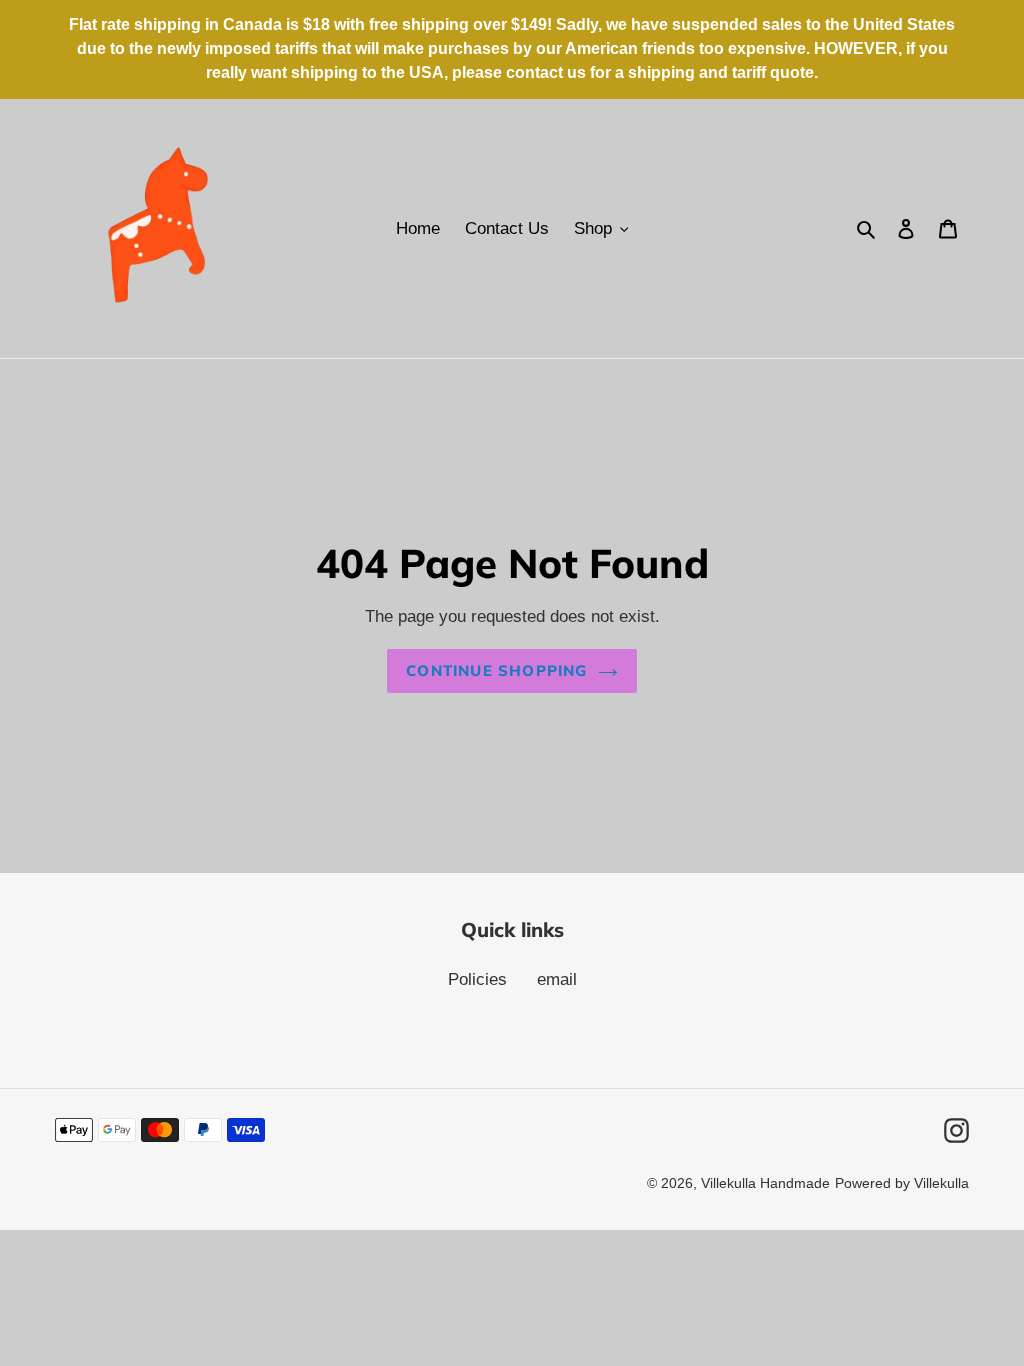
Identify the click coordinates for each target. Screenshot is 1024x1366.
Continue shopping (496, 670)
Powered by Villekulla (902, 1183)
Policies (477, 979)
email (557, 979)
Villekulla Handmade (765, 1183)
